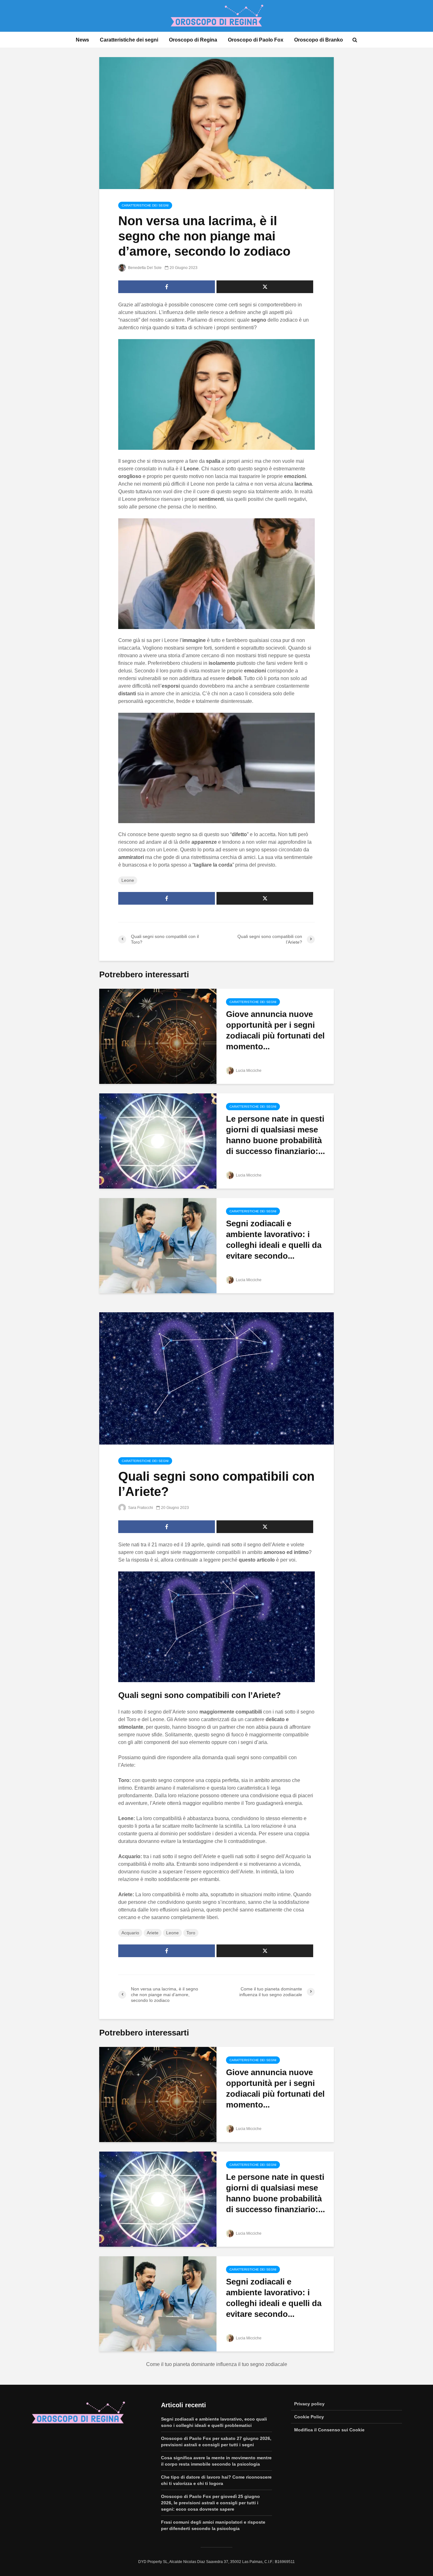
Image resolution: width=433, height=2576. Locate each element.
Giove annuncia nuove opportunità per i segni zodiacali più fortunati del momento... (275, 1030)
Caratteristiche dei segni (129, 40)
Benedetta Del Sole (144, 268)
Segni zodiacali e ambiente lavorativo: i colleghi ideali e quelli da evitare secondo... (274, 1240)
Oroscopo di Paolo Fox (256, 40)
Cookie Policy (309, 2417)
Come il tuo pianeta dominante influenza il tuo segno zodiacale (217, 2364)
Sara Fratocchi (140, 1508)
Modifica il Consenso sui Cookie (329, 2430)
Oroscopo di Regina (193, 40)
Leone (128, 880)
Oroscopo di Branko (319, 40)
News (82, 40)
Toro (191, 1933)
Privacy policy (309, 2404)
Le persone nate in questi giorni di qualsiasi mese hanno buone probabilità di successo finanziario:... (275, 1135)
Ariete (153, 1933)
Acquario (130, 1933)
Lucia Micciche (248, 1071)
